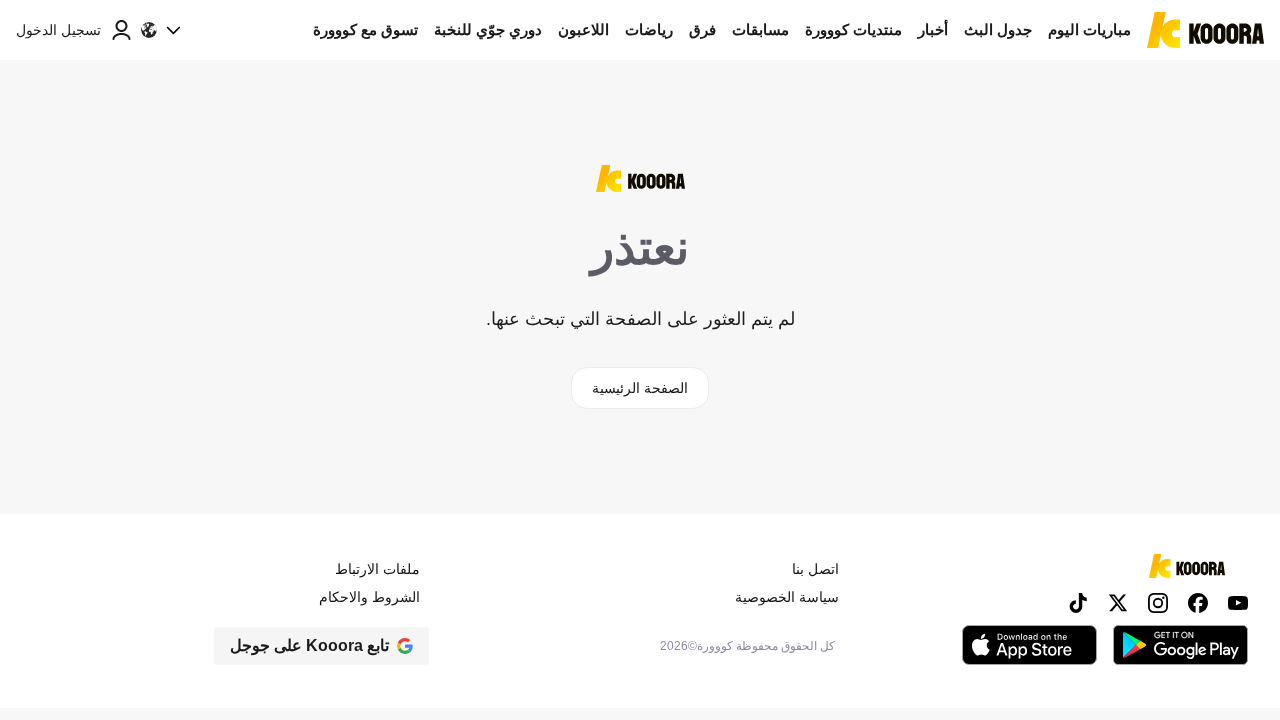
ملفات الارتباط (377, 569)
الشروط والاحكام (369, 597)
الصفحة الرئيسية (640, 388)
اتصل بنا (815, 569)
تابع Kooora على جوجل (309, 645)
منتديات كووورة (853, 29)
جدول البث (998, 29)
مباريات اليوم (1089, 29)
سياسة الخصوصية (787, 597)
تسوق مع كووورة (365, 29)
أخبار (933, 29)
